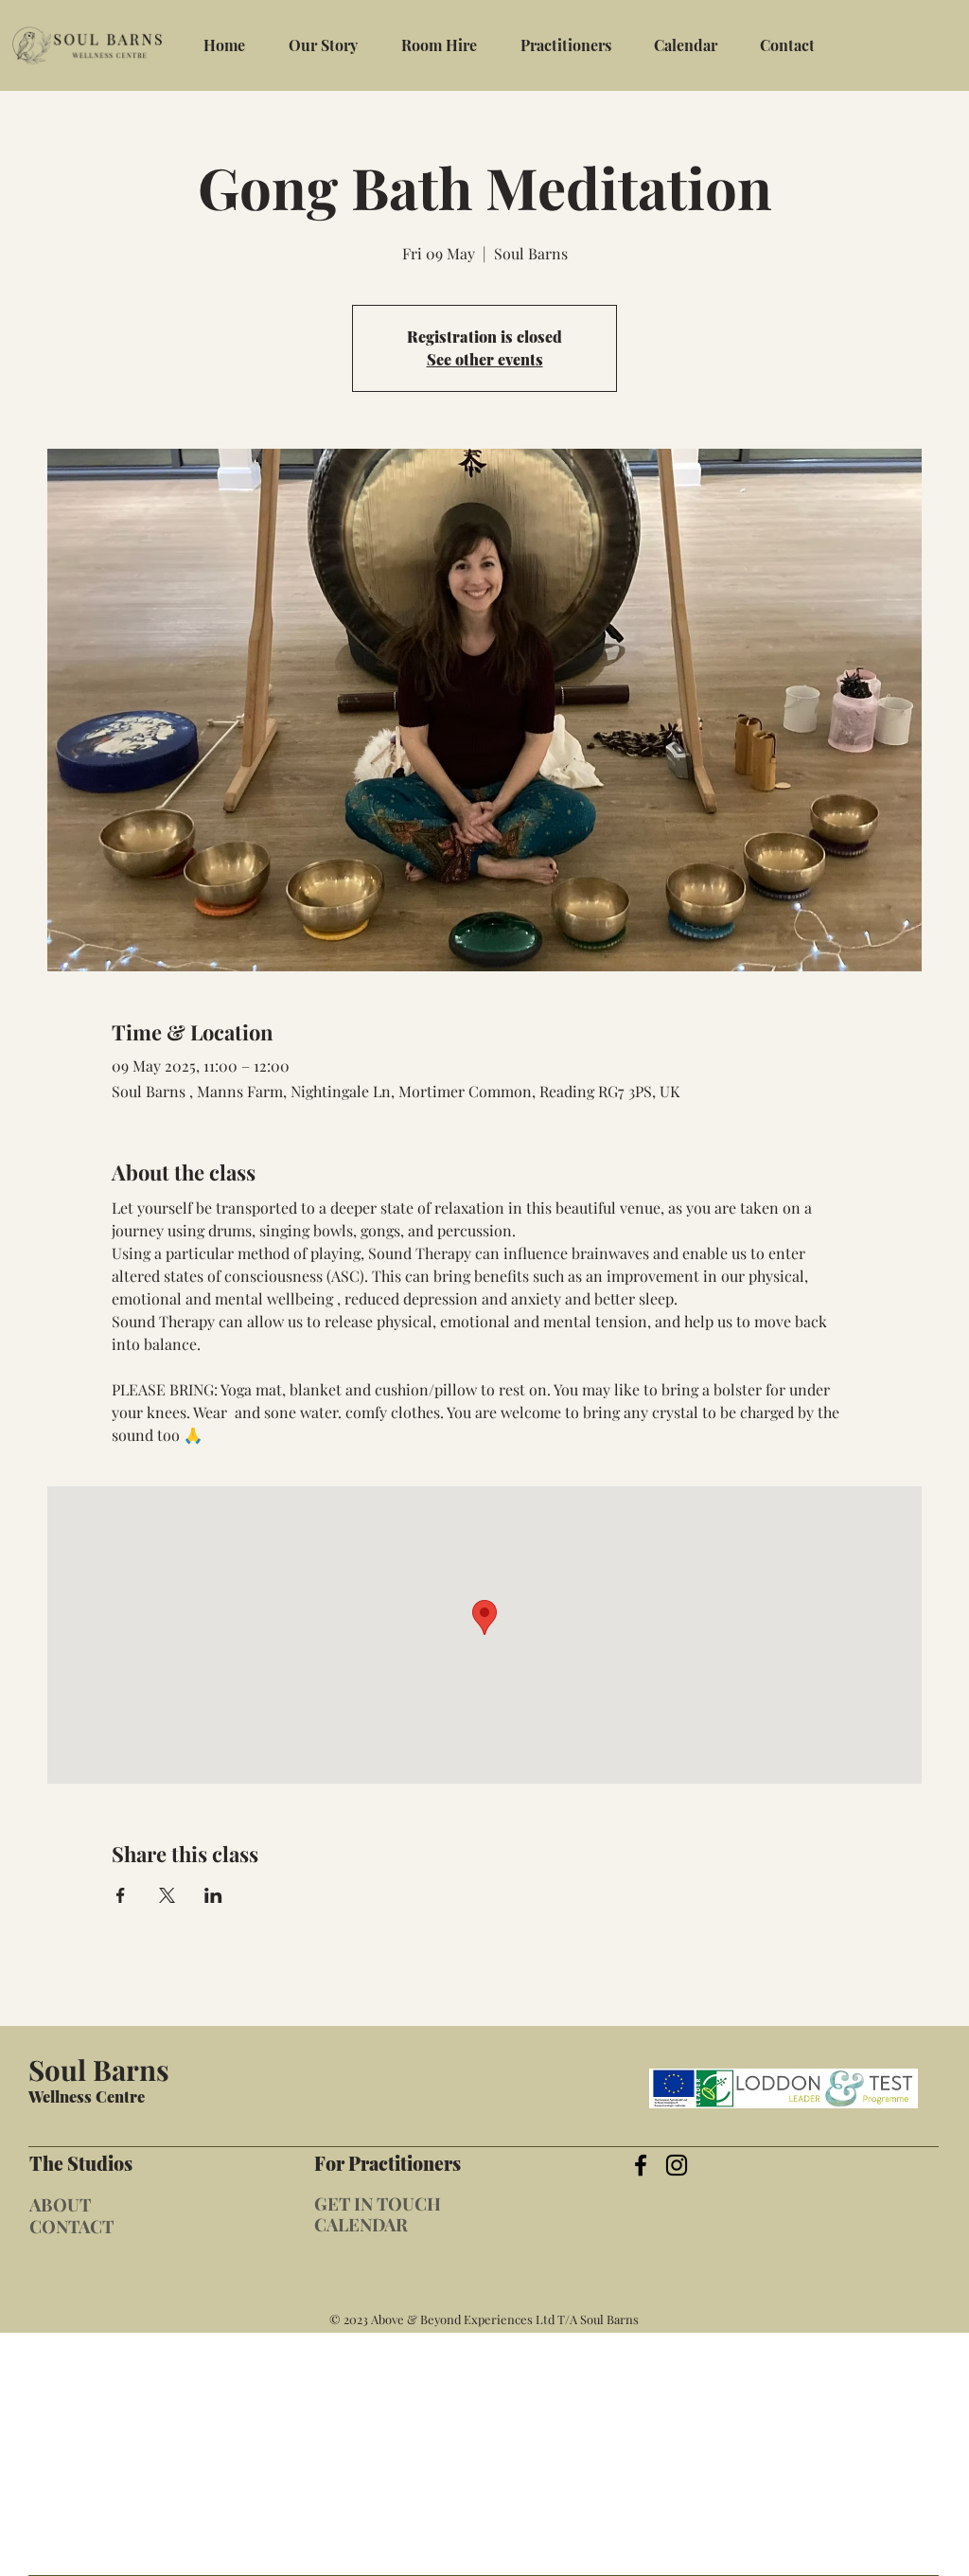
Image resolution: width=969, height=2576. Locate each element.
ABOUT (60, 2204)
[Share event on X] (167, 1895)
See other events (485, 359)
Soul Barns (99, 2069)
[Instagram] (677, 2165)
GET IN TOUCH (378, 2203)
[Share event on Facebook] (121, 1895)
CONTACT (71, 2226)
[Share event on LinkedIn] (213, 1895)
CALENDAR (361, 2224)
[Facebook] (641, 2165)
